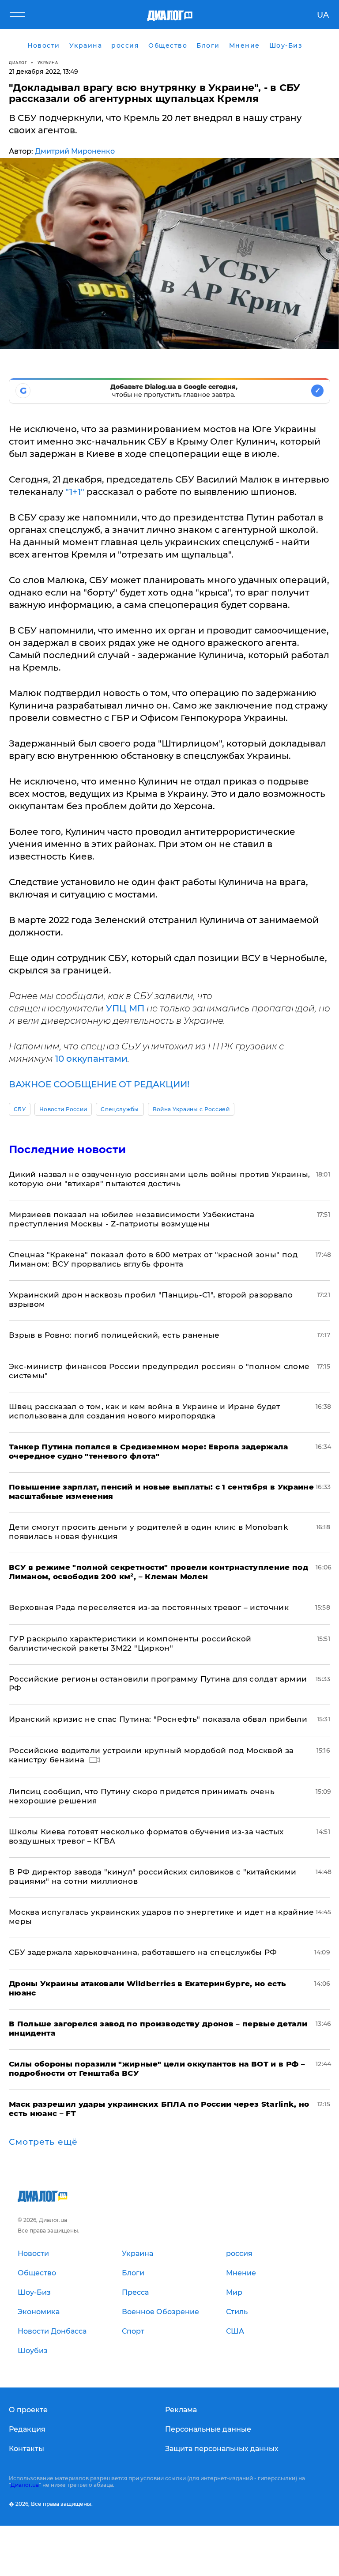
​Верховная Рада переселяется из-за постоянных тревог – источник (149, 1607)
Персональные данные (208, 2429)
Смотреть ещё (43, 2142)
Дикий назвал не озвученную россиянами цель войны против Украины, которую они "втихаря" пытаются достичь (160, 1179)
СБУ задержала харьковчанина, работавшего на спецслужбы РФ (143, 1952)
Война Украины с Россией (191, 1109)
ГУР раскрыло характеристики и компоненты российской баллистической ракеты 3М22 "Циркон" (130, 1643)
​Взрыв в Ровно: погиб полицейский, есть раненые (114, 1335)
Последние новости (67, 1149)
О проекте (28, 2410)
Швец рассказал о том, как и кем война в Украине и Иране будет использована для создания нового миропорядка (145, 1411)
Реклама (181, 2410)
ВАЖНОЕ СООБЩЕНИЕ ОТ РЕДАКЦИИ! (99, 1084)
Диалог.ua (25, 2485)
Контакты (26, 2449)
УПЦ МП (125, 1008)
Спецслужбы (120, 1109)
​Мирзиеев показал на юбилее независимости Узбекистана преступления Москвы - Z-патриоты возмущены (132, 1219)
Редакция (27, 2429)
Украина (48, 62)
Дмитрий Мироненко (75, 151)
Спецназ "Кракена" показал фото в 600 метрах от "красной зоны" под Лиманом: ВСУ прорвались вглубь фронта (153, 1259)
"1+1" (75, 492)
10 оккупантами (91, 1059)
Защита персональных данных (222, 2449)
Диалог (18, 62)
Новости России (63, 1109)
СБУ (20, 1109)
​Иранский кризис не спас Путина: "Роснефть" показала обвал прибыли (158, 1719)
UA (323, 15)
